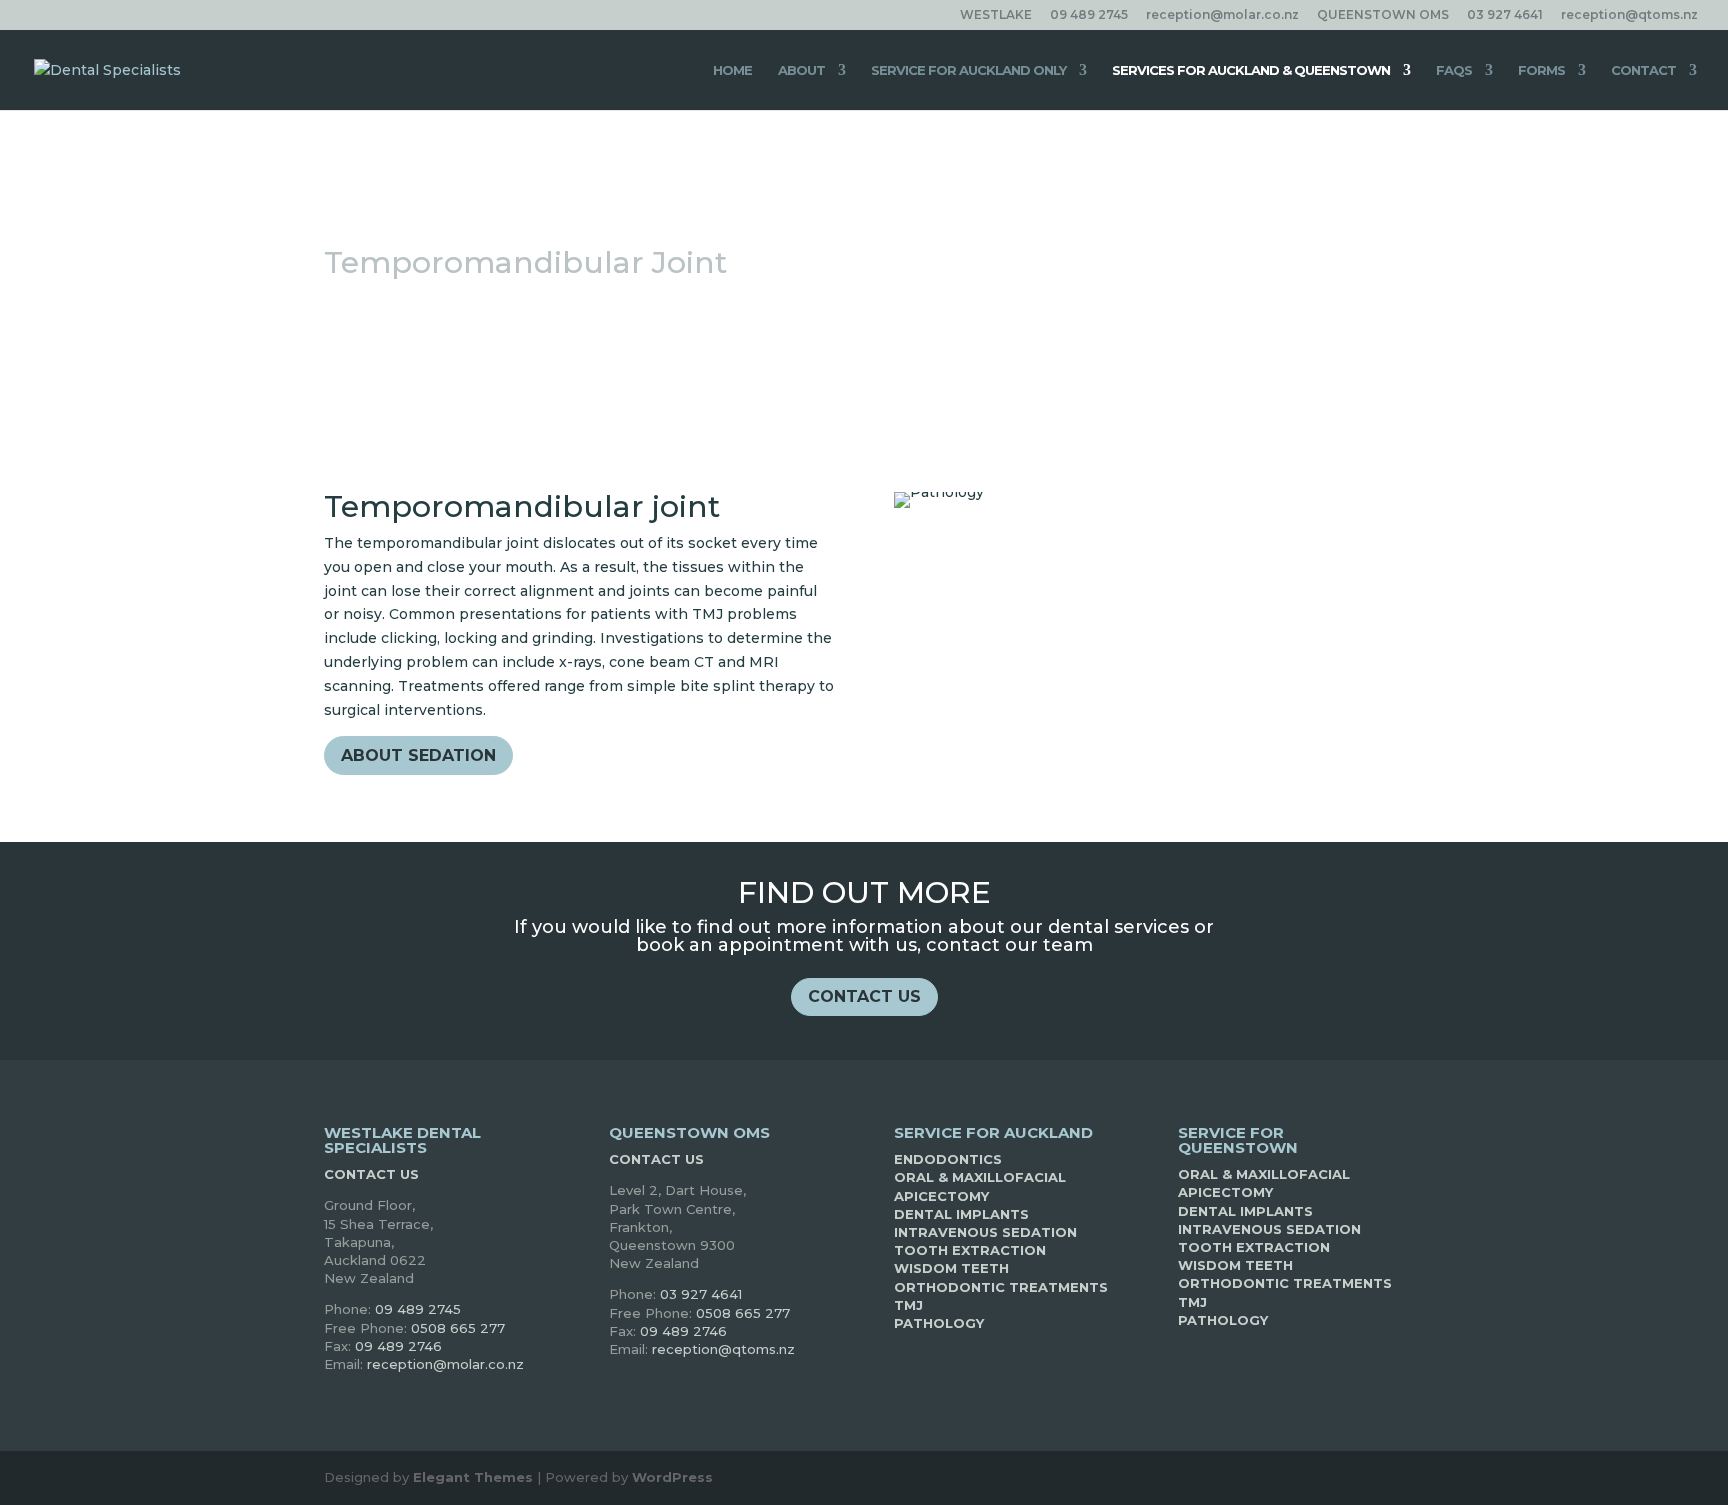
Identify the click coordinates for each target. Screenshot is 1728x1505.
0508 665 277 (458, 1328)
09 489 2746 (398, 1346)
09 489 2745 (1089, 15)
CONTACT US (864, 996)
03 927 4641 (1505, 15)
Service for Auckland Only (968, 70)
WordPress (672, 1477)
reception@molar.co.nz (1222, 15)
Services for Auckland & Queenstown (1251, 70)
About (801, 70)
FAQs (1454, 70)
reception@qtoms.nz (1629, 15)
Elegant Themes (473, 1477)
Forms (1541, 70)
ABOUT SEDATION (418, 755)
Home (732, 70)
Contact (1643, 70)
